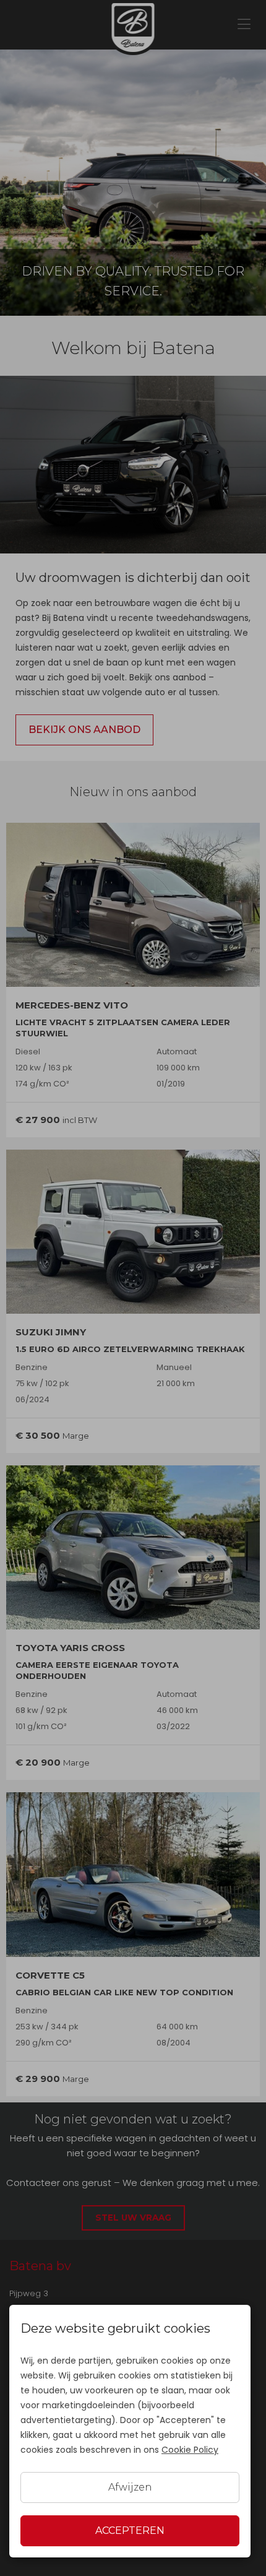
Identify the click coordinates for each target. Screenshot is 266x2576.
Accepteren (130, 2530)
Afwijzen (130, 2487)
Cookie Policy (190, 2450)
